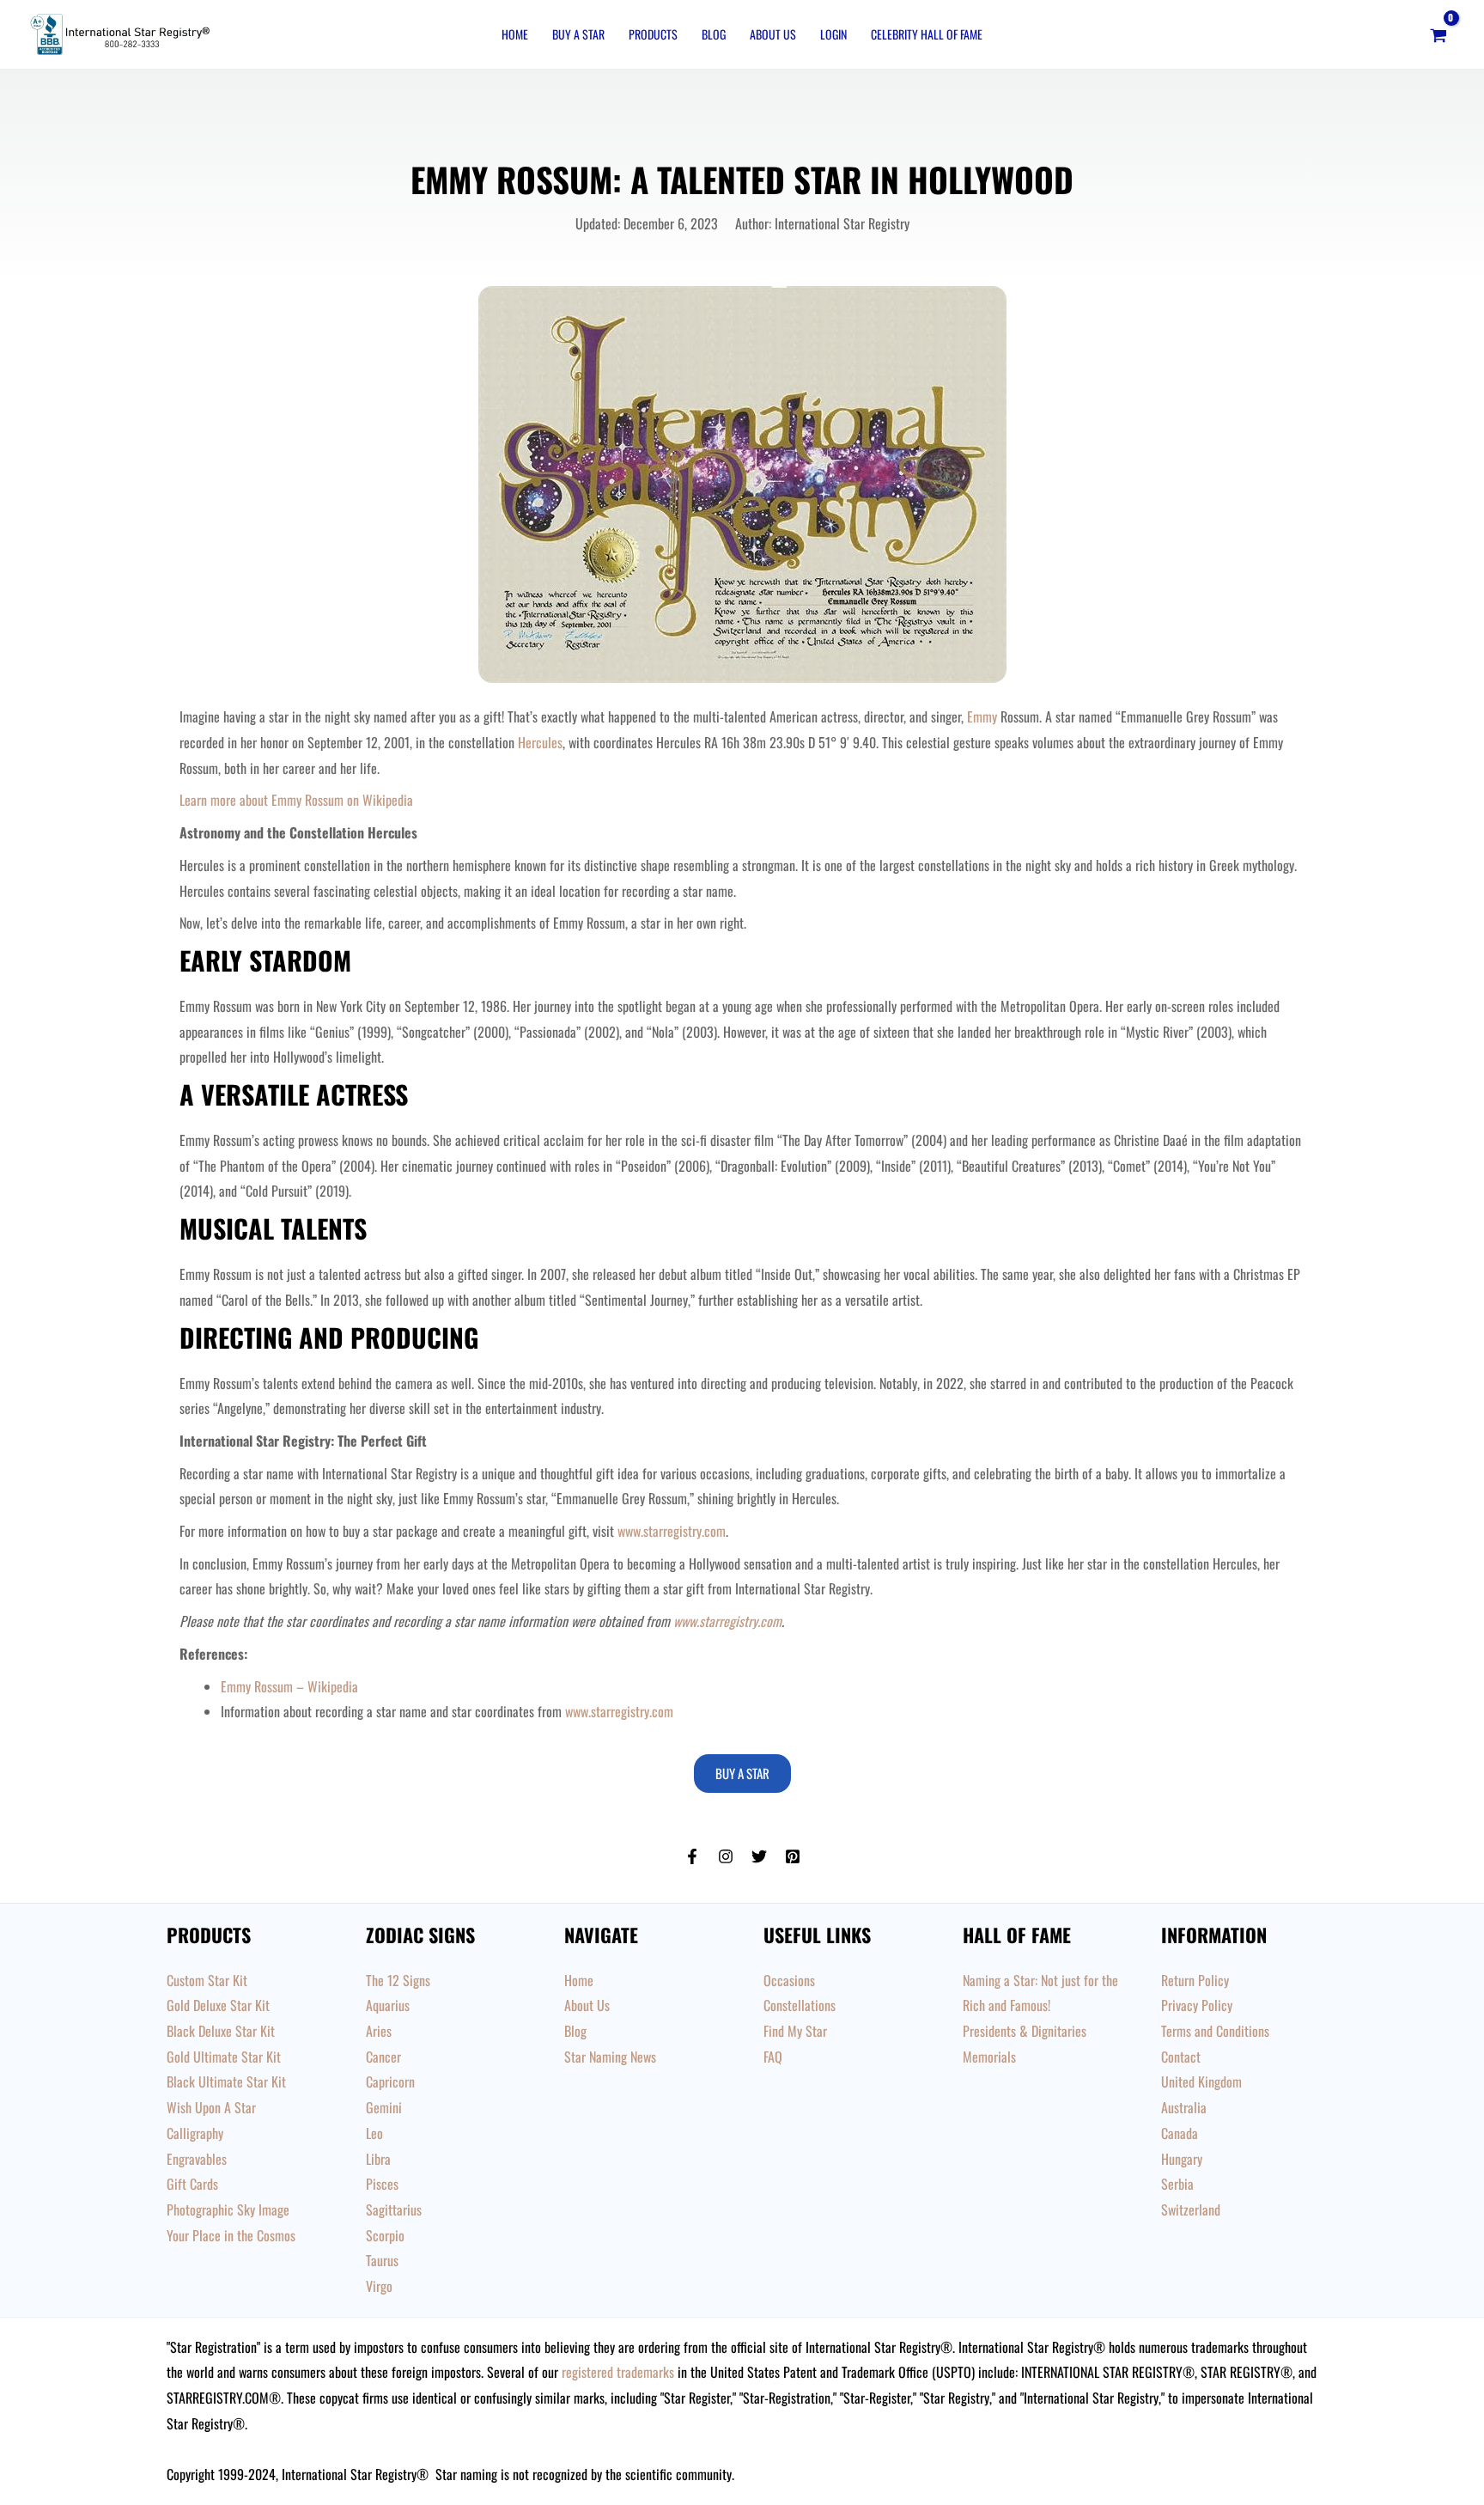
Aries (379, 2031)
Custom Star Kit (207, 1980)
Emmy (982, 716)
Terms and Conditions (1215, 2031)
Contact (1181, 2057)
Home (515, 34)
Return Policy (1195, 1980)
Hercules (540, 742)
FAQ (773, 2057)
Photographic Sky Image (228, 2209)
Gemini (384, 2107)
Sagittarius (394, 2209)
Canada (1180, 2133)
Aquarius (388, 2005)
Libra (378, 2159)
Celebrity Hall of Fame (927, 34)
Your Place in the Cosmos (231, 2235)
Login (833, 34)
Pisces (382, 2184)
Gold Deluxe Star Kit (218, 2005)
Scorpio (385, 2235)
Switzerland (1191, 2209)
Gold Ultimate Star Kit (224, 2057)
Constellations (800, 2005)
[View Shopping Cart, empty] (1438, 34)
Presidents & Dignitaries (1025, 2031)
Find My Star (795, 2031)
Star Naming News (610, 2057)
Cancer (383, 2057)
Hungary (1182, 2159)
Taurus (382, 2260)
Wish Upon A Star (211, 2107)
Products (653, 34)
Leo (374, 2133)
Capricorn (390, 2081)
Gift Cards (192, 2184)
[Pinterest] (793, 1856)
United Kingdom (1201, 2081)
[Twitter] (759, 1856)
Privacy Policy (1197, 2005)
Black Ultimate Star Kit (226, 2081)
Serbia (1177, 2184)
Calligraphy (195, 2133)
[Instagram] (726, 1856)
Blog (714, 34)
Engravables (197, 2159)
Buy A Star (578, 34)
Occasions (789, 1980)
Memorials (989, 2057)
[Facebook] (692, 1856)
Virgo (379, 2286)
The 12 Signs (398, 1980)
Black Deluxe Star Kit (221, 2031)
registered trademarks (618, 2372)
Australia (1184, 2107)
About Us (773, 34)
